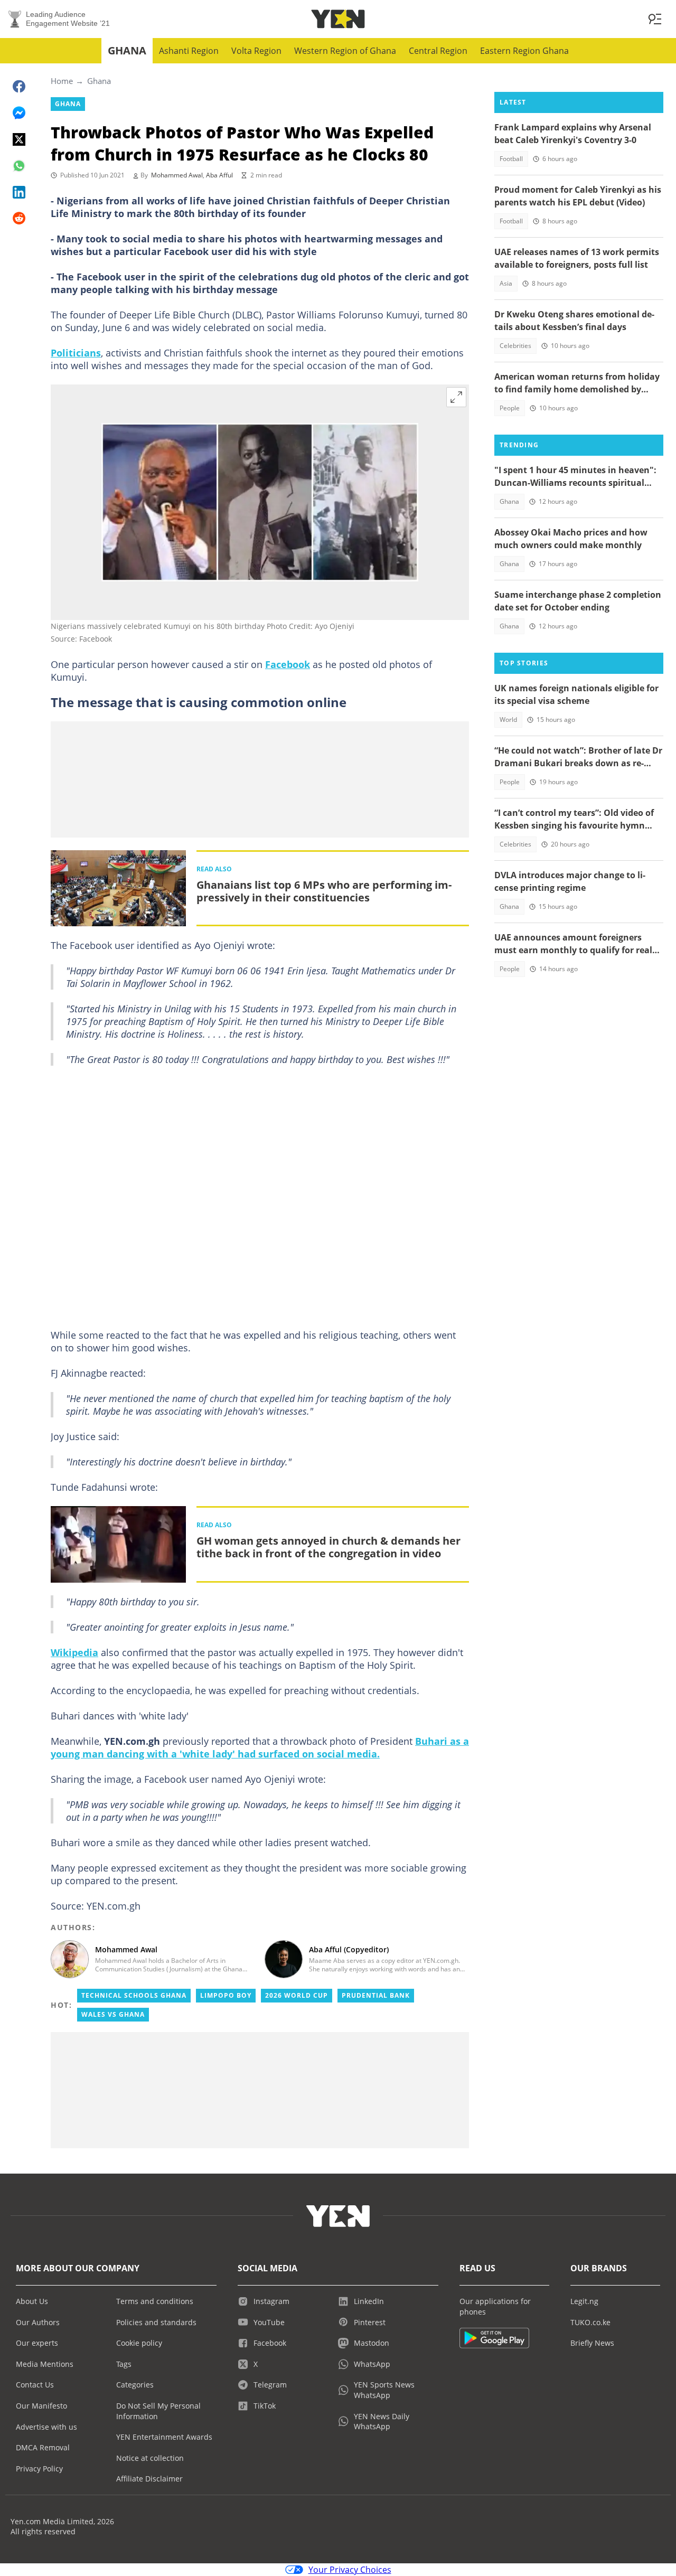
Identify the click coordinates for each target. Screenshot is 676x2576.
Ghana (127, 50)
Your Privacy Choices (350, 2570)
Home (62, 81)
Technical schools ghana (134, 1995)
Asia (506, 283)
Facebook (288, 664)
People (510, 408)
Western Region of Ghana (345, 51)
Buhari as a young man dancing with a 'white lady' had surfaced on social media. (260, 1747)
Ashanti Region (189, 51)
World (508, 720)
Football (511, 159)
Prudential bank (376, 1995)
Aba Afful (219, 175)
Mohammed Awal (177, 175)
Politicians (76, 353)
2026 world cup (297, 1995)
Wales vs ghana (113, 2014)
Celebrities (515, 346)
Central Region (438, 51)
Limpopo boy (226, 1995)
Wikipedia (74, 1652)
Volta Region (256, 51)
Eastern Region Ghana (524, 51)
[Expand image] (456, 397)
